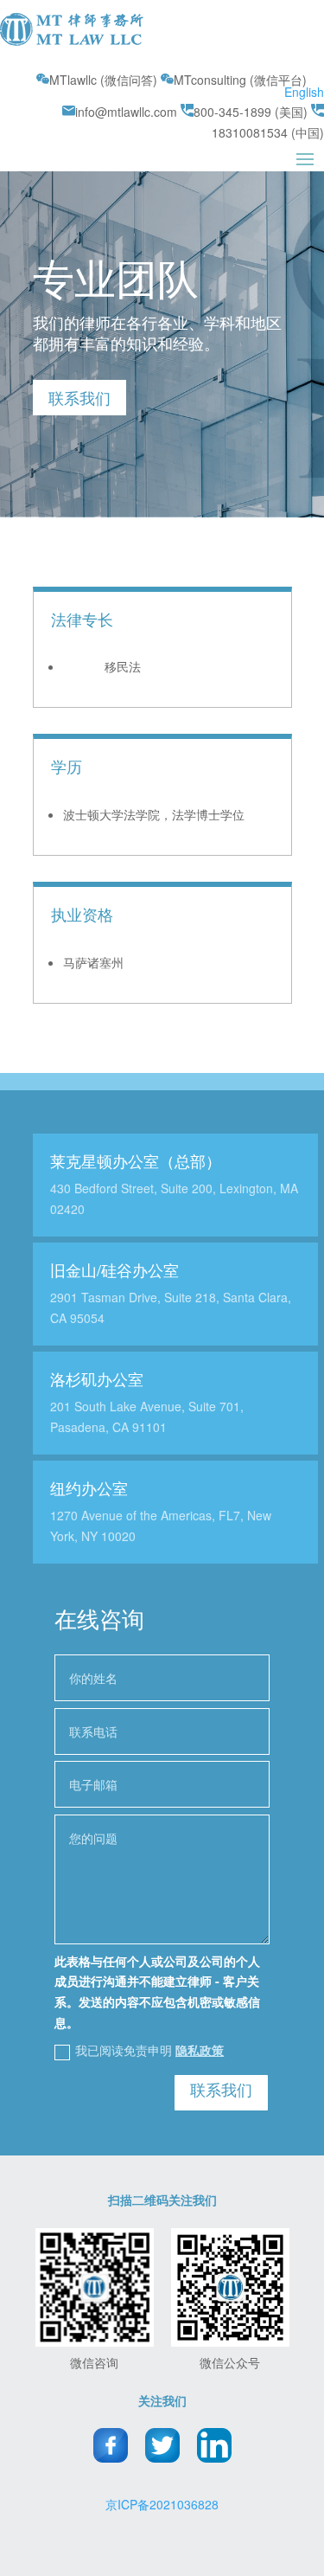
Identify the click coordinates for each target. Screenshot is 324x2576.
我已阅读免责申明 (149, 2050)
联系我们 (79, 397)
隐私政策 (200, 2050)
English (304, 92)
